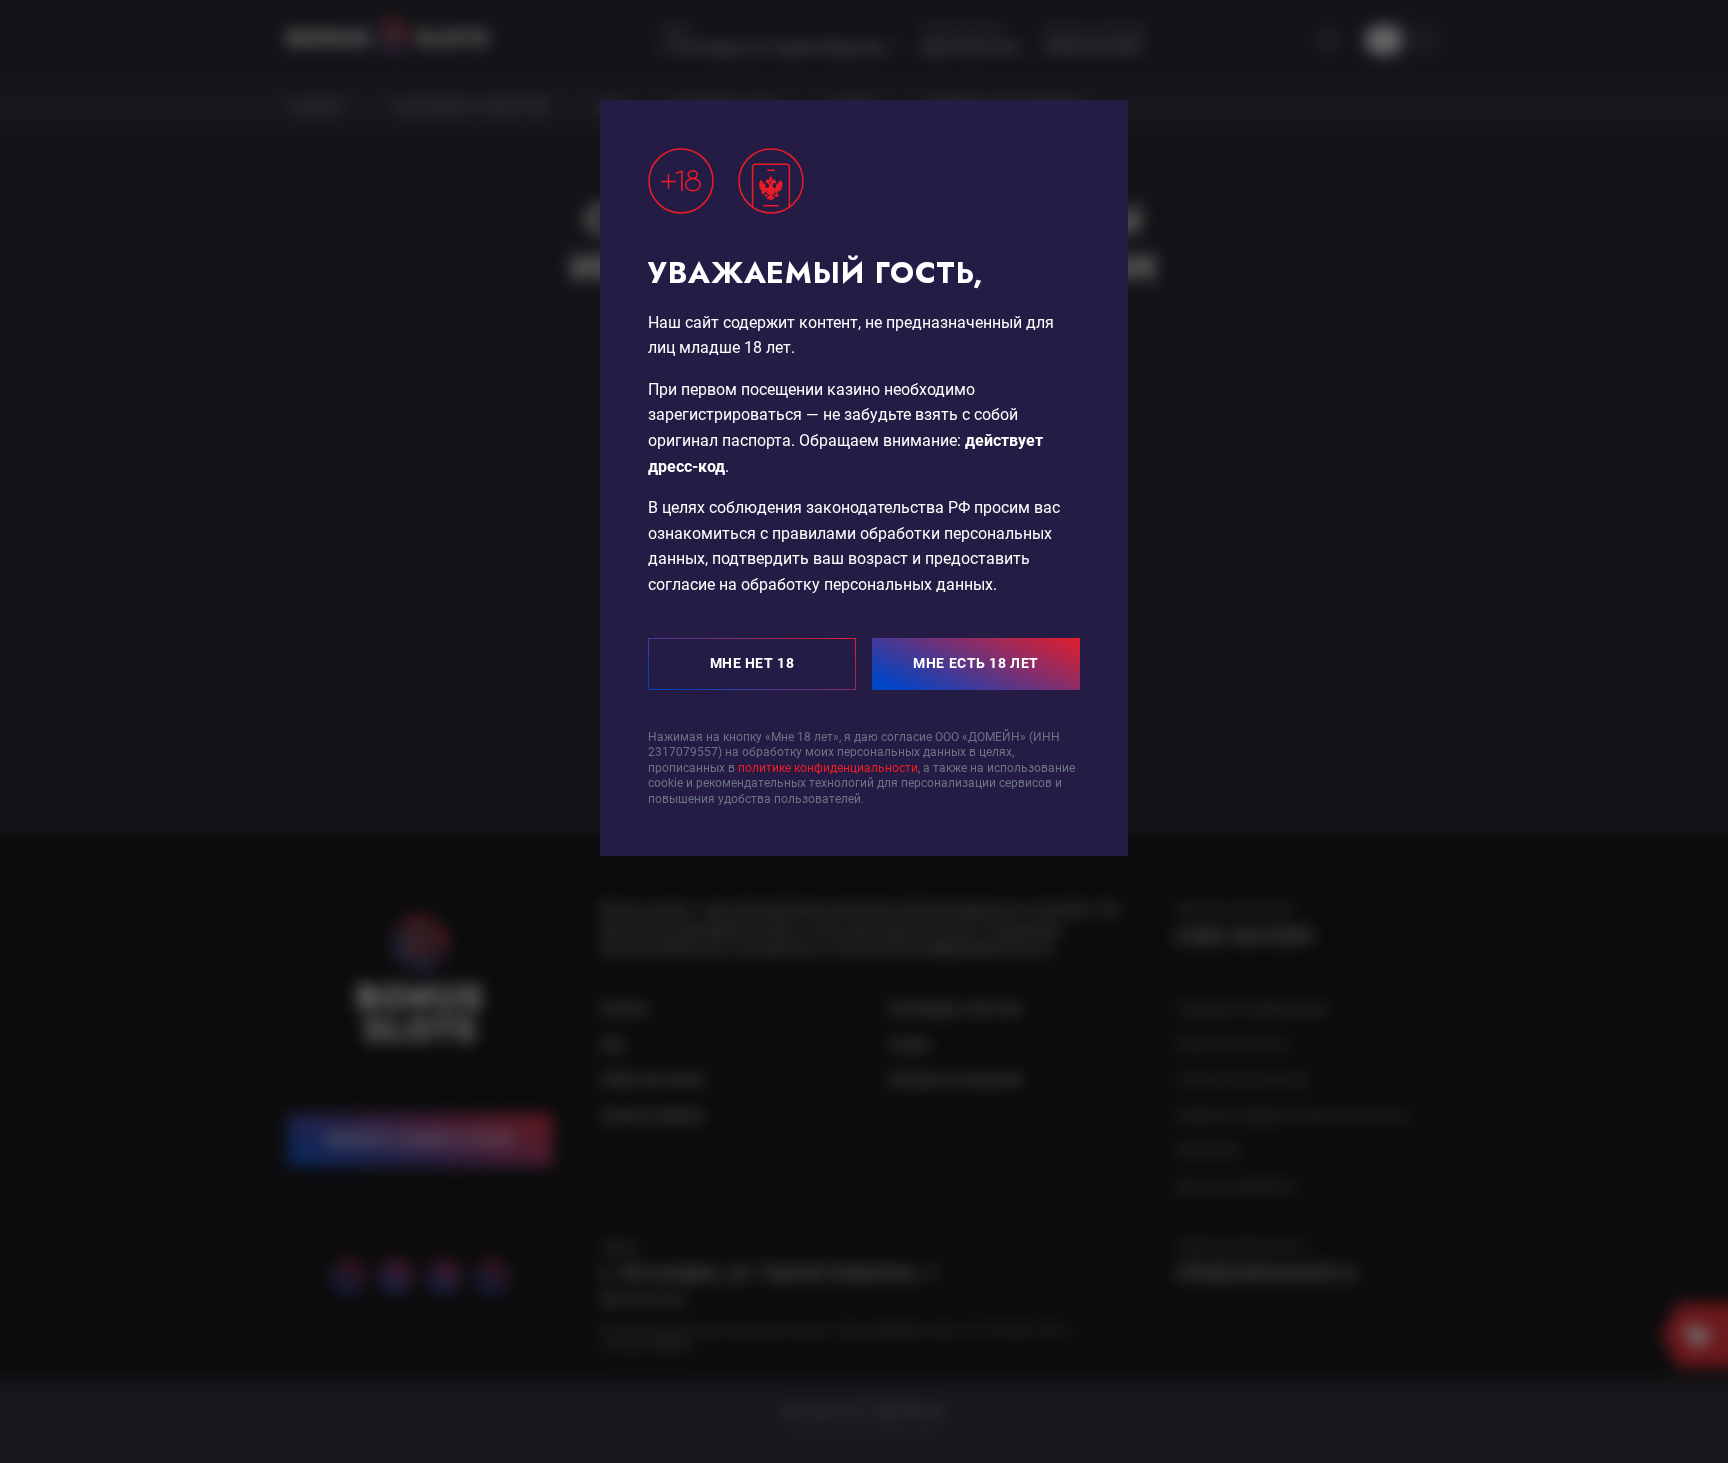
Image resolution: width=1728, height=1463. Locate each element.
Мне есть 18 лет (975, 663)
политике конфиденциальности (828, 768)
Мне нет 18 (752, 663)
